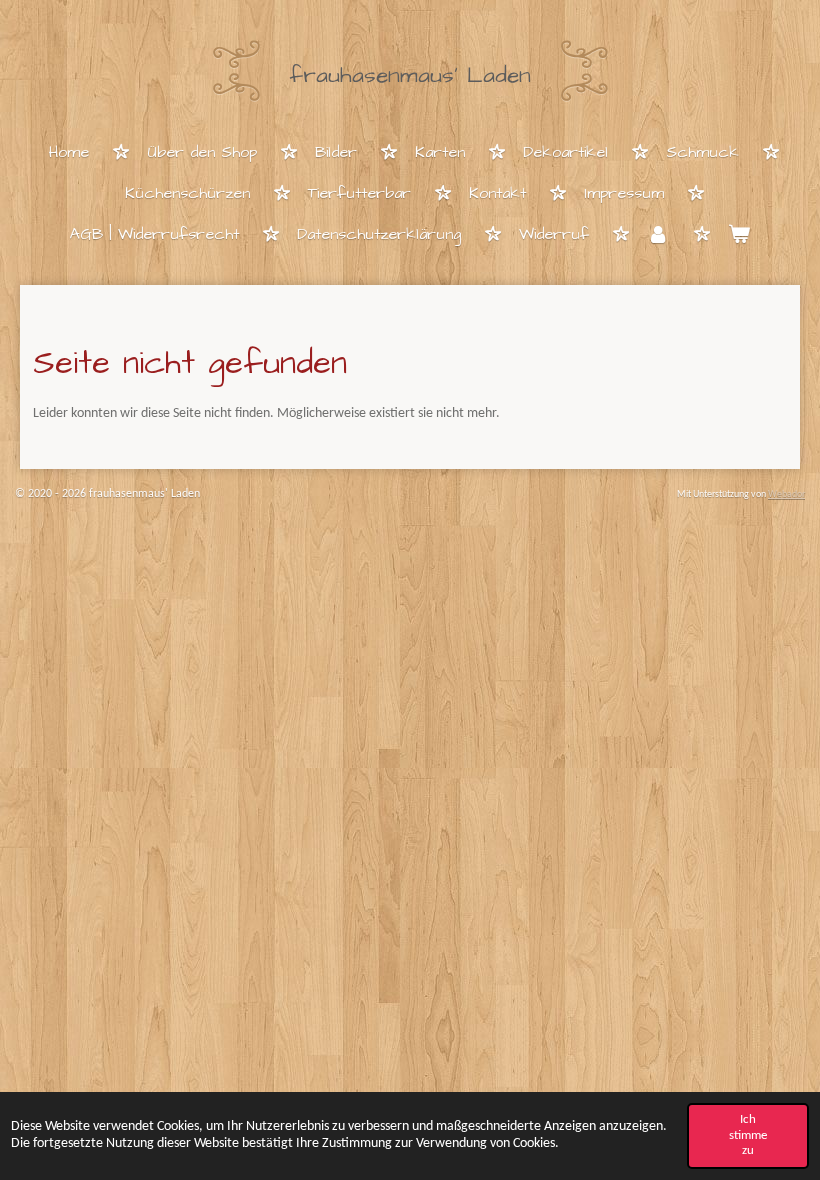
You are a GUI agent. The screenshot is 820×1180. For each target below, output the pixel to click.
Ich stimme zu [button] (748, 1135)
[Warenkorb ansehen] (739, 235)
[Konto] (658, 235)
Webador (786, 494)
